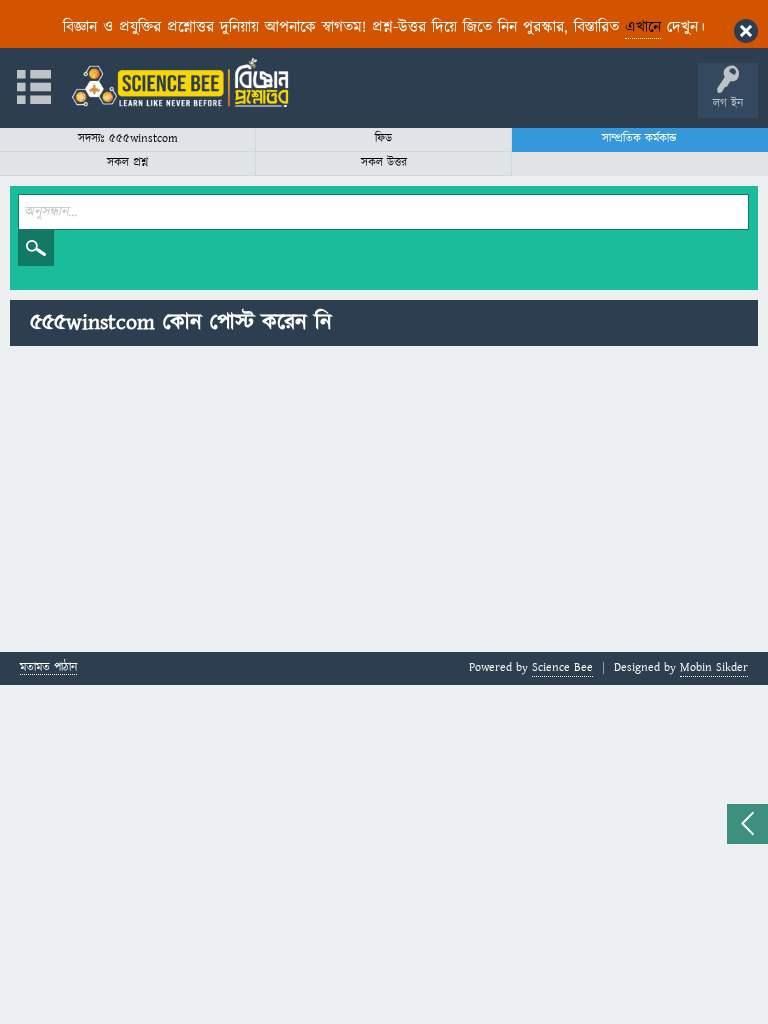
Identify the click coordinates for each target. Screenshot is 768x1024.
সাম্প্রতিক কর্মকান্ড (639, 138)
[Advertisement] (384, 502)
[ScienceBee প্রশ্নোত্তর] (180, 82)
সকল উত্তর (384, 162)
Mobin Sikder (714, 667)
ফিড (383, 138)
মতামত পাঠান (48, 668)
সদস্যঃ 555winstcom (128, 138)
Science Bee (562, 667)
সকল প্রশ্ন (127, 162)
